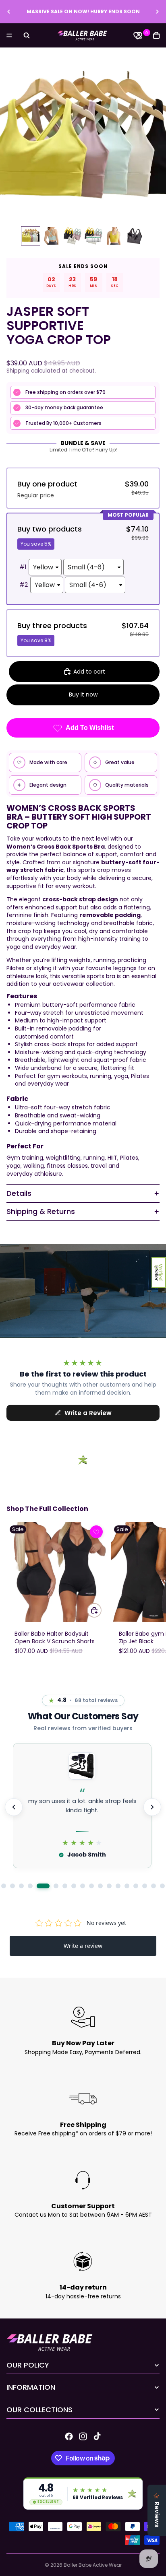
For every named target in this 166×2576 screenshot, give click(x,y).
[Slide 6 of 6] (135, 236)
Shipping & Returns (41, 1211)
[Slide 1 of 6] (31, 236)
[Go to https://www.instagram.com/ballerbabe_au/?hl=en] (83, 2436)
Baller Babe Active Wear (93, 2565)
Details (19, 1193)
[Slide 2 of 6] (52, 236)
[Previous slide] (9, 12)
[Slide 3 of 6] (73, 236)
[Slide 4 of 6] (93, 236)
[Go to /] (83, 35)
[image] (96, 1532)
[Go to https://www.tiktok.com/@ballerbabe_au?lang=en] (97, 2436)
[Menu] (9, 35)
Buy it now (83, 694)
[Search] (27, 35)
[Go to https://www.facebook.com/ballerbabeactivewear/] (69, 2436)
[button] (159, 1273)
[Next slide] (157, 12)
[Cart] (156, 35)
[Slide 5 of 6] (114, 236)
